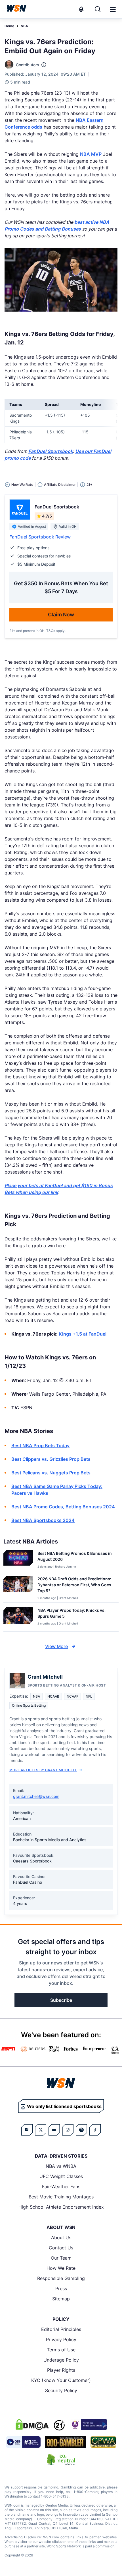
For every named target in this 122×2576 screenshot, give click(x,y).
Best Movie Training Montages (61, 2197)
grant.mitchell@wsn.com (36, 1796)
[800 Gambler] (66, 2442)
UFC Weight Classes (61, 2176)
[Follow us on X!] (41, 2130)
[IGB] (88, 2424)
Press (61, 2288)
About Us (61, 2237)
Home (9, 26)
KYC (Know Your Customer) (61, 2380)
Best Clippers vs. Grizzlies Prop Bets (51, 1459)
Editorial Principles (61, 2329)
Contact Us (61, 2248)
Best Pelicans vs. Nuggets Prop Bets (51, 1473)
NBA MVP (91, 154)
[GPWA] (103, 2442)
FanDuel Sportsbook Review (40, 537)
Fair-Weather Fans (61, 2187)
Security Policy (61, 2390)
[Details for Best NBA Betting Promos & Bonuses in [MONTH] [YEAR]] (18, 1560)
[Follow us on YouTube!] (54, 2130)
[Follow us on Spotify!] (81, 2130)
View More (56, 1646)
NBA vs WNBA (61, 2166)
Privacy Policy (61, 2339)
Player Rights (61, 2370)
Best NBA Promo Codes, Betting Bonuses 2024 (63, 1507)
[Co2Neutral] (61, 2460)
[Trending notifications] (81, 9)
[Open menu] (112, 9)
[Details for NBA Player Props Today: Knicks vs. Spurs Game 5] (18, 1618)
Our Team (61, 2258)
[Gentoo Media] (23, 2442)
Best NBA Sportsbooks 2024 (43, 1520)
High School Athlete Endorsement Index (61, 2207)
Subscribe (61, 2000)
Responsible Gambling (61, 2278)
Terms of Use (61, 2350)
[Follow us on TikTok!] (95, 2130)
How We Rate (61, 2268)
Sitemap (61, 2299)
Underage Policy (61, 2360)
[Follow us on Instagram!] (68, 2130)
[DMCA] (32, 2424)
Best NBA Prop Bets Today (40, 1445)
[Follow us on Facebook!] (27, 2130)
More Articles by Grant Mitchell (43, 1770)
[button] (113, 10)
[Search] (98, 9)
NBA (24, 26)
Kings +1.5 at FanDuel (83, 1334)
